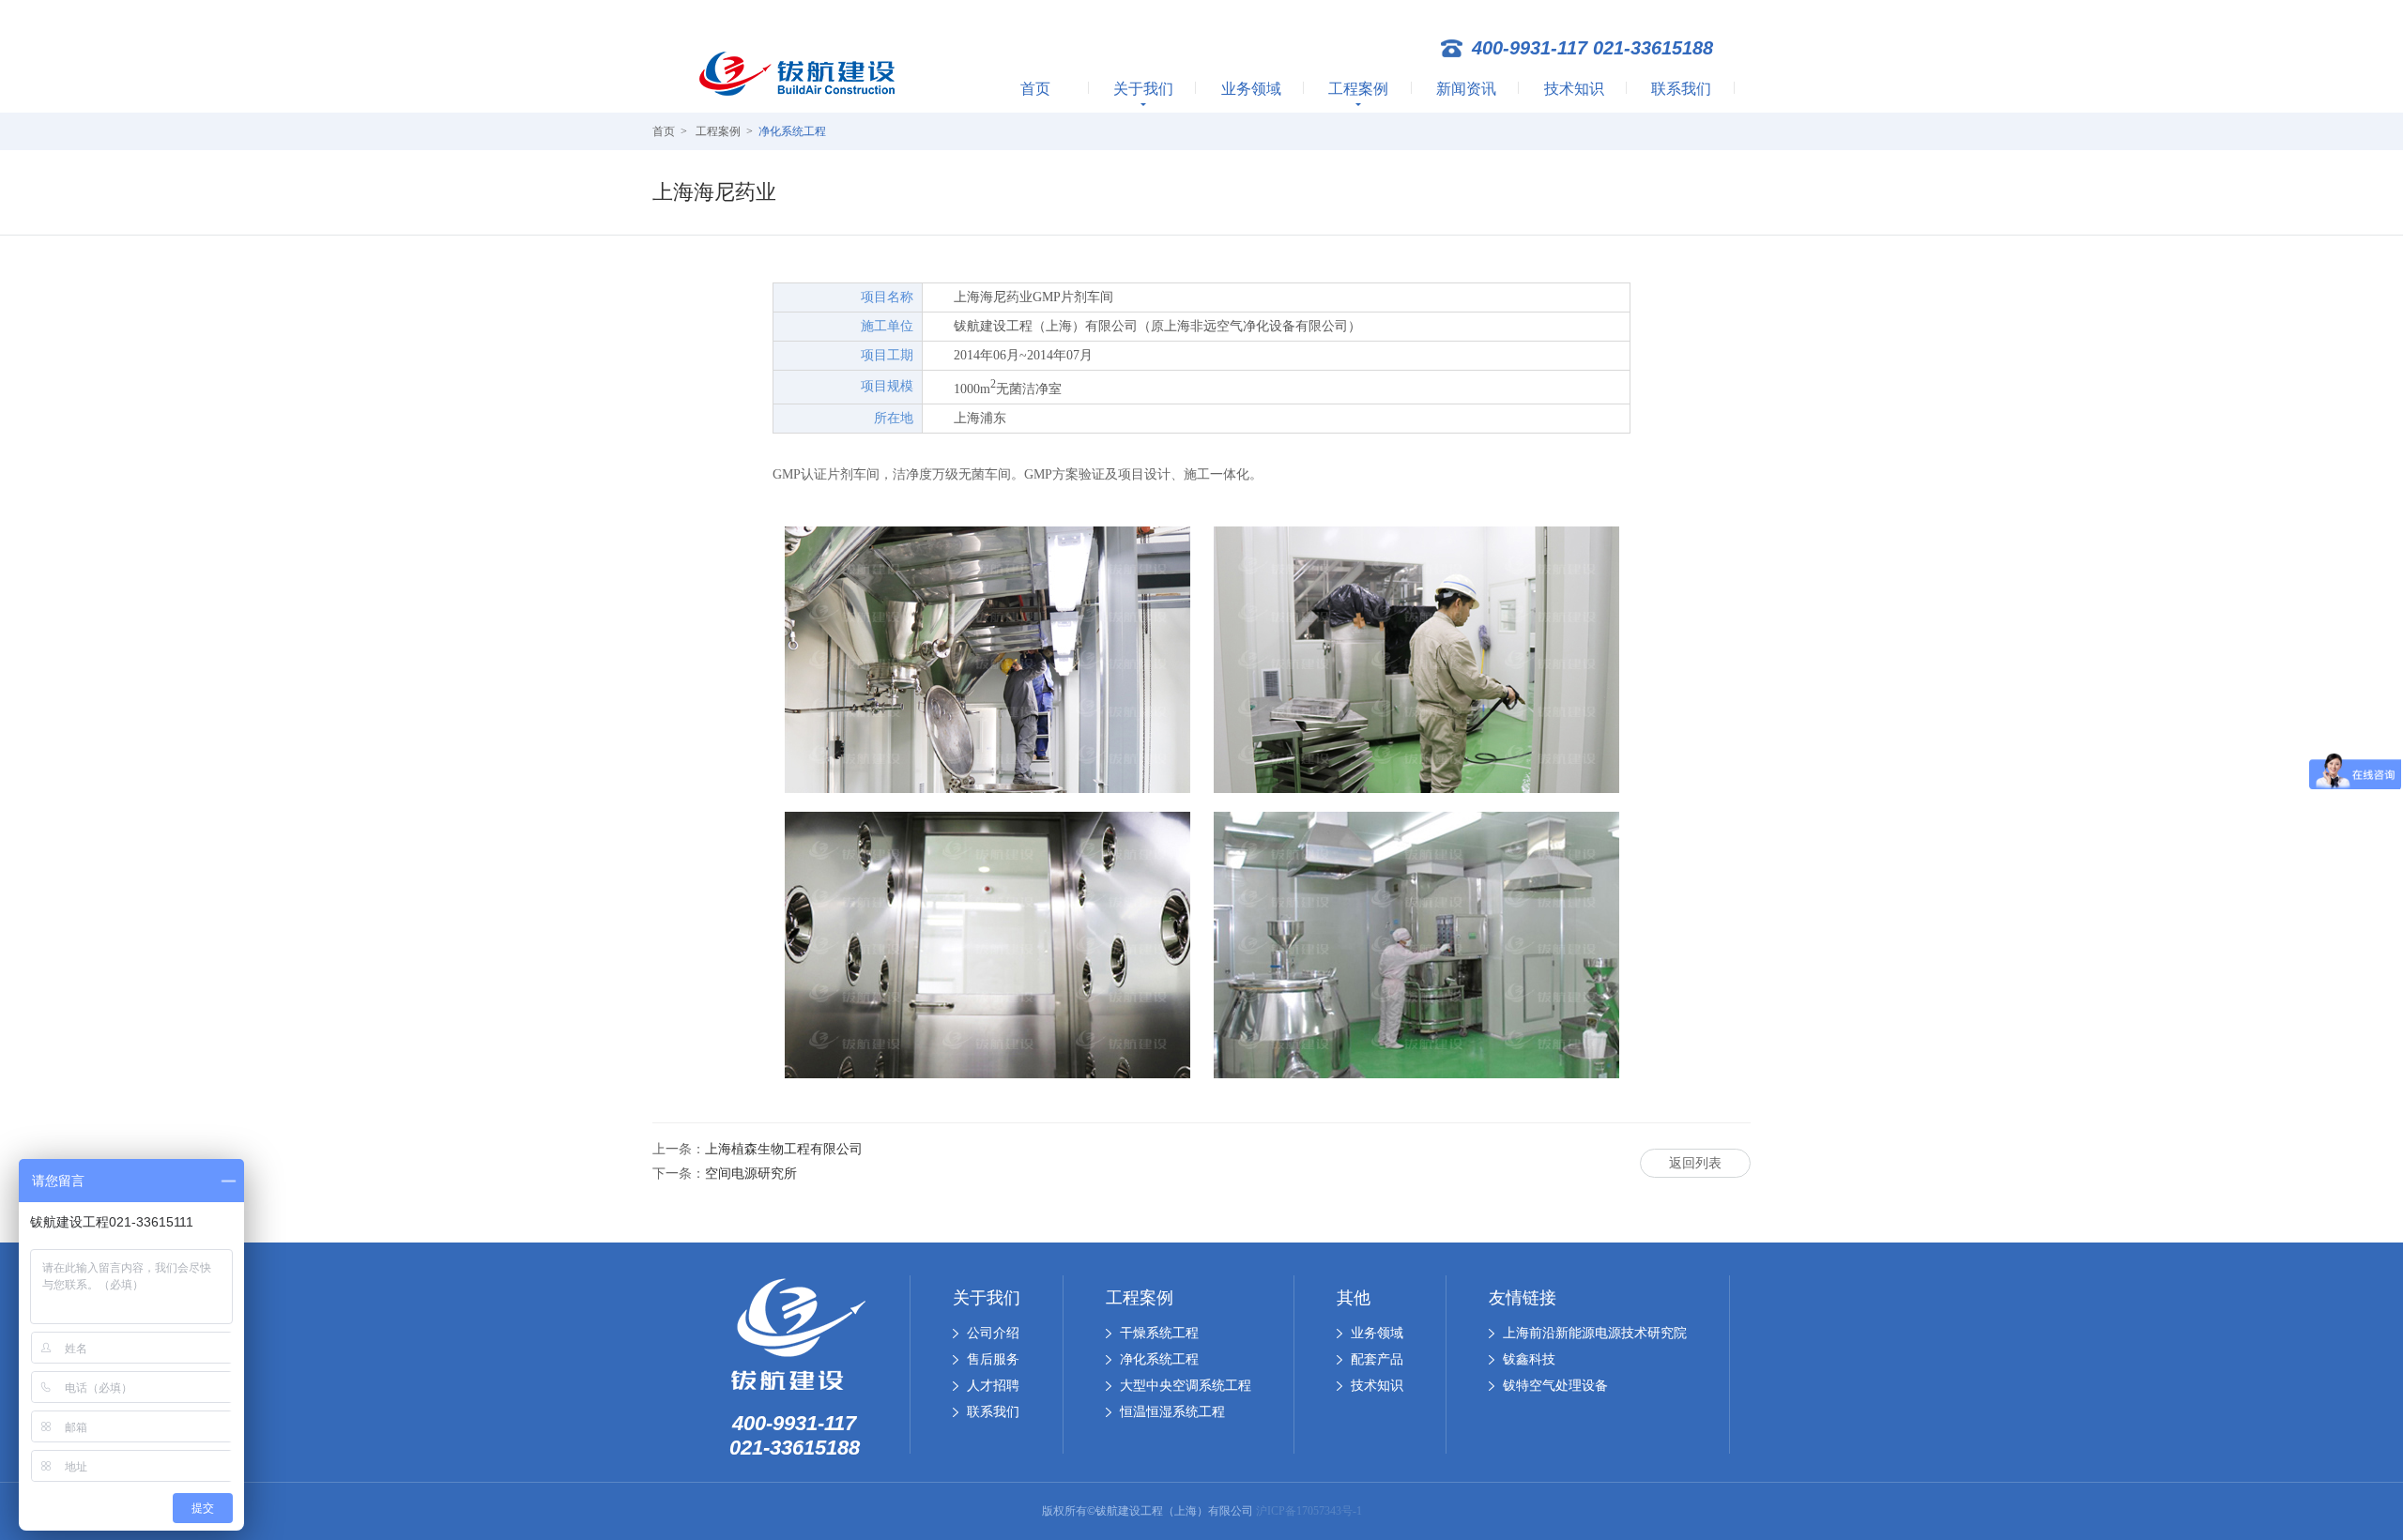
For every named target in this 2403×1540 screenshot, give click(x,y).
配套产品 (1377, 1359)
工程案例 (1358, 89)
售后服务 (993, 1359)
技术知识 (1574, 89)
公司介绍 (993, 1333)
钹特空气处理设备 (1555, 1386)
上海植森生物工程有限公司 (784, 1149)
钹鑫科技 (1529, 1359)
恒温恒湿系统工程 (1172, 1412)
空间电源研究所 (751, 1174)
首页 (1035, 89)
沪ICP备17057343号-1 (1309, 1511)
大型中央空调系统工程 (1186, 1386)
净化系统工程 (792, 131)
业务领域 (1251, 89)
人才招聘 (993, 1386)
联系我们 (1681, 89)
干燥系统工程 (1159, 1333)
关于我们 (1143, 89)
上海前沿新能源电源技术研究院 (1595, 1333)
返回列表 (1695, 1163)
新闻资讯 (1466, 89)
